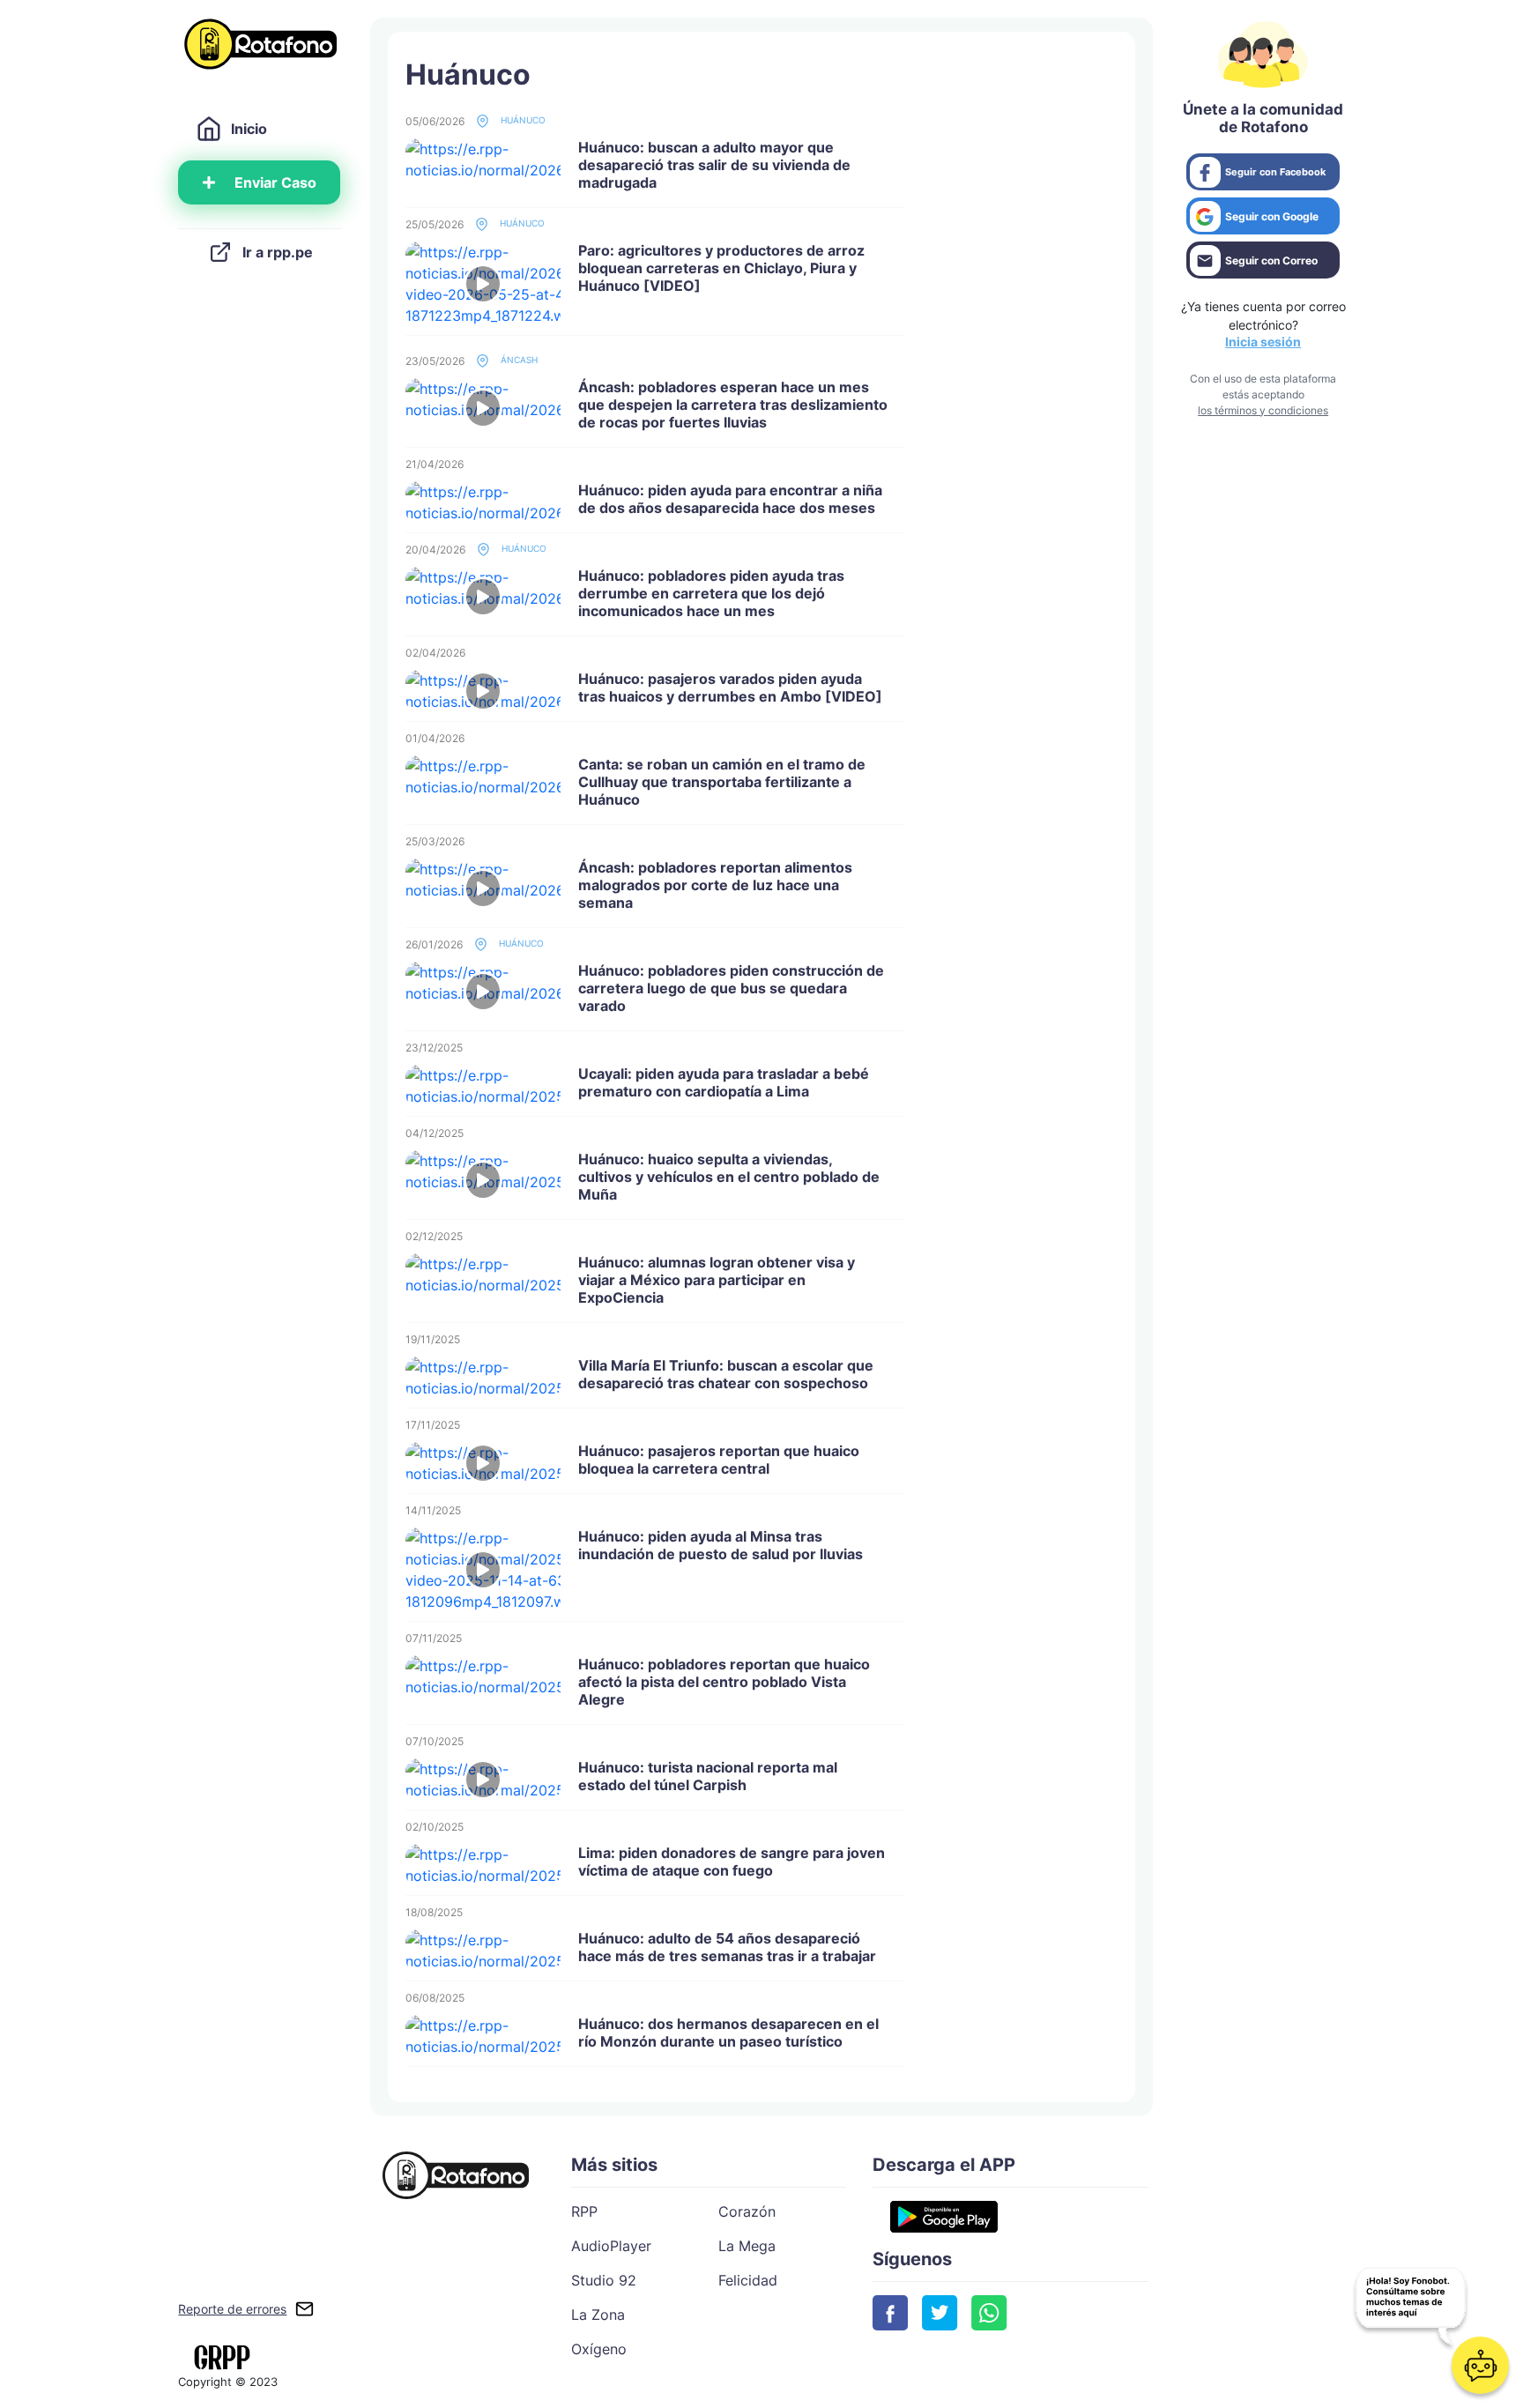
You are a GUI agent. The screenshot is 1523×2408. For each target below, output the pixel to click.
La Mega (747, 2246)
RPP (584, 2211)
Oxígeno (599, 2349)
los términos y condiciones (1263, 410)
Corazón (747, 2211)
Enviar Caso (275, 182)
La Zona (598, 2315)
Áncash (518, 360)
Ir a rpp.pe (278, 252)
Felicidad (748, 2280)
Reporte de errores (232, 2309)
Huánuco (522, 120)
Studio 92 (604, 2280)
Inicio (249, 129)
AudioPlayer (611, 2246)
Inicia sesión (1263, 342)
